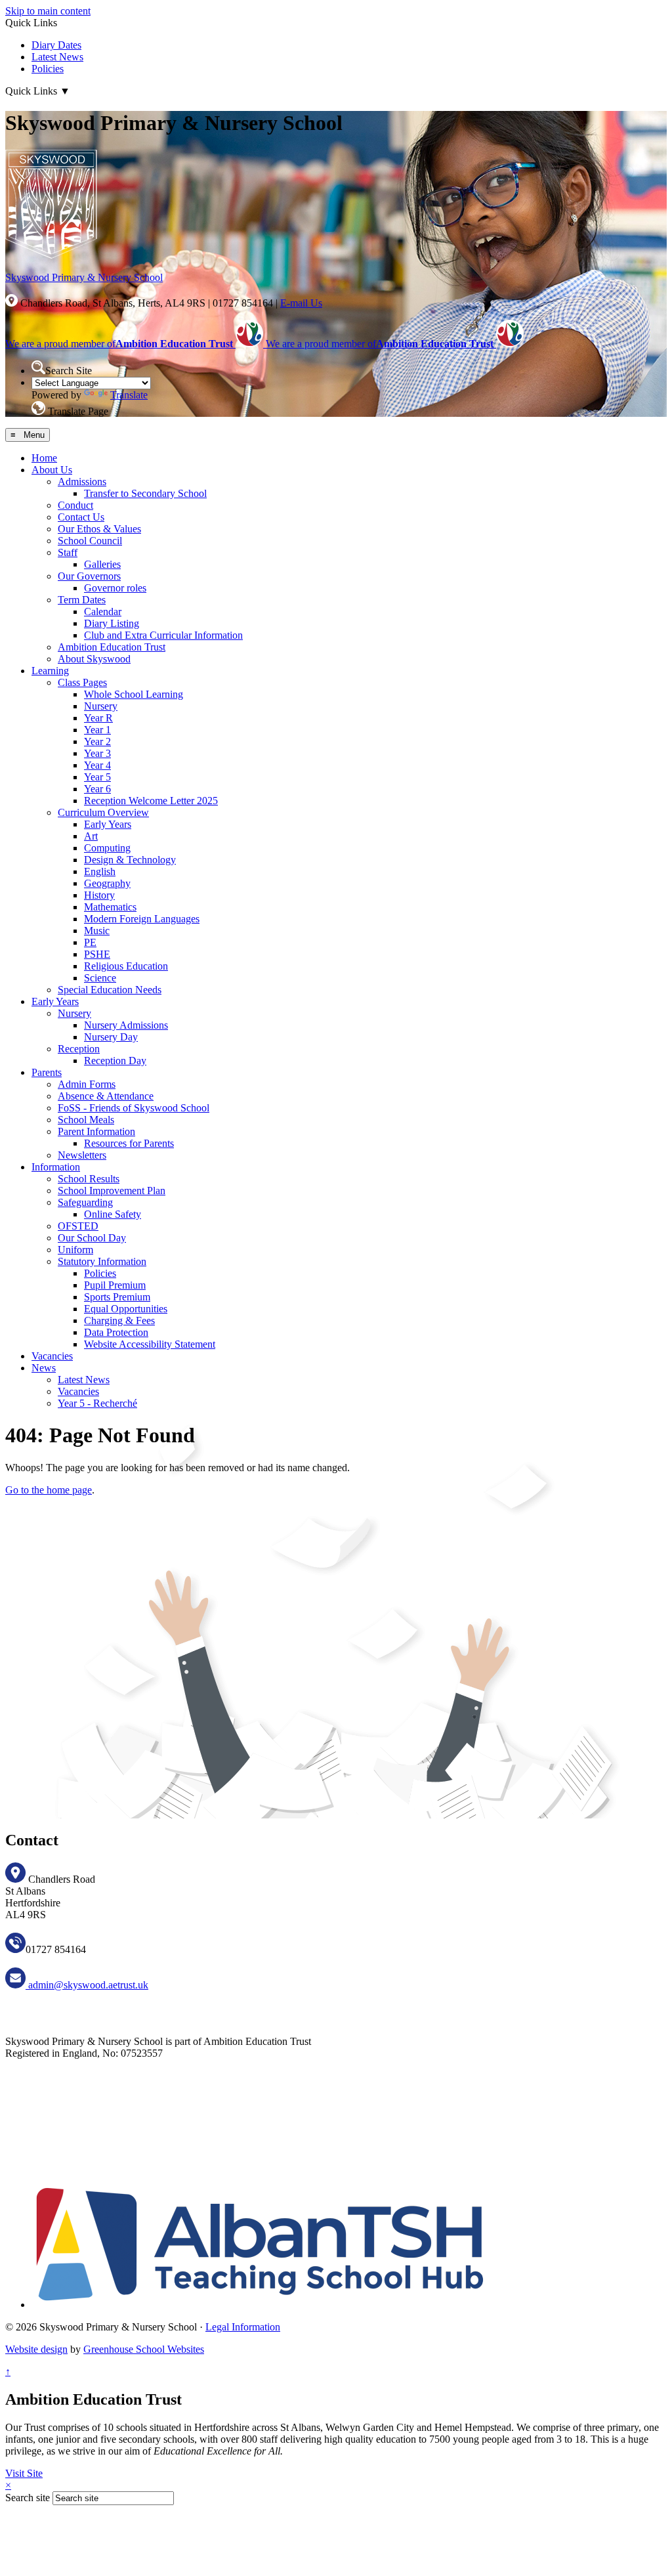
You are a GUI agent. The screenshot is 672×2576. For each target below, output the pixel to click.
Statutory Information (102, 1261)
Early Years (108, 824)
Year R (98, 718)
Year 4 (97, 765)
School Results (89, 1179)
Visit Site (24, 2473)
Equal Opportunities (126, 1309)
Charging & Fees (119, 1320)
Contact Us (81, 517)
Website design (36, 2349)
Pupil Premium (115, 1285)
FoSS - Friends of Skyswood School (134, 1108)
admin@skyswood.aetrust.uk (87, 1985)
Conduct (75, 505)
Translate (129, 395)
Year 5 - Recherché (97, 1403)
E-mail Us (301, 303)
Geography (107, 883)
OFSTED (78, 1226)
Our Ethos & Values (99, 529)
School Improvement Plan (112, 1191)
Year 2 (97, 741)
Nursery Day (111, 1037)
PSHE (97, 954)
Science (100, 978)
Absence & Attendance (106, 1096)
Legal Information (243, 2327)
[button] (38, 367)
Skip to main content (48, 11)
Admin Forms (87, 1084)
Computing (107, 848)
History (99, 895)
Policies (48, 69)
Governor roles (115, 588)
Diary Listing (112, 623)
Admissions (82, 482)
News (44, 1368)
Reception (79, 1049)
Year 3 (97, 753)
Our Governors (89, 576)
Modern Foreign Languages (142, 919)
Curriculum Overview (103, 812)
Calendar (103, 612)
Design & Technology (130, 860)
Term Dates (82, 600)
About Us (52, 470)
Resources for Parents (129, 1143)
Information (56, 1167)
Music (97, 931)
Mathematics (110, 907)
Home (44, 458)
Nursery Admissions (126, 1025)
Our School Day (92, 1238)
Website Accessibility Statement (150, 1344)
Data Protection (116, 1332)
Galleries (102, 564)
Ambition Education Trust (112, 647)
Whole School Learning (134, 694)
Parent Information (96, 1131)
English (100, 871)
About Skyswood (94, 659)
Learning (50, 671)
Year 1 (97, 730)
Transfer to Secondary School (145, 493)
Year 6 (97, 789)
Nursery (101, 706)
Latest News (57, 57)
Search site (28, 2498)
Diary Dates (56, 45)
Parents (47, 1072)
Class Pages (82, 682)
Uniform (75, 1250)
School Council (90, 541)
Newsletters (82, 1155)
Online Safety (113, 1214)
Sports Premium (117, 1297)
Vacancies (52, 1356)
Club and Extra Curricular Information (163, 635)
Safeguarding (85, 1202)
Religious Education (126, 966)
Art (91, 836)
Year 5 (97, 777)
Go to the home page (49, 1490)
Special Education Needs (110, 990)
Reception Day (115, 1061)
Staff (68, 552)
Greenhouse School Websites (144, 2349)
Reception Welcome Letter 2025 (151, 801)
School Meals (86, 1120)
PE (90, 942)
